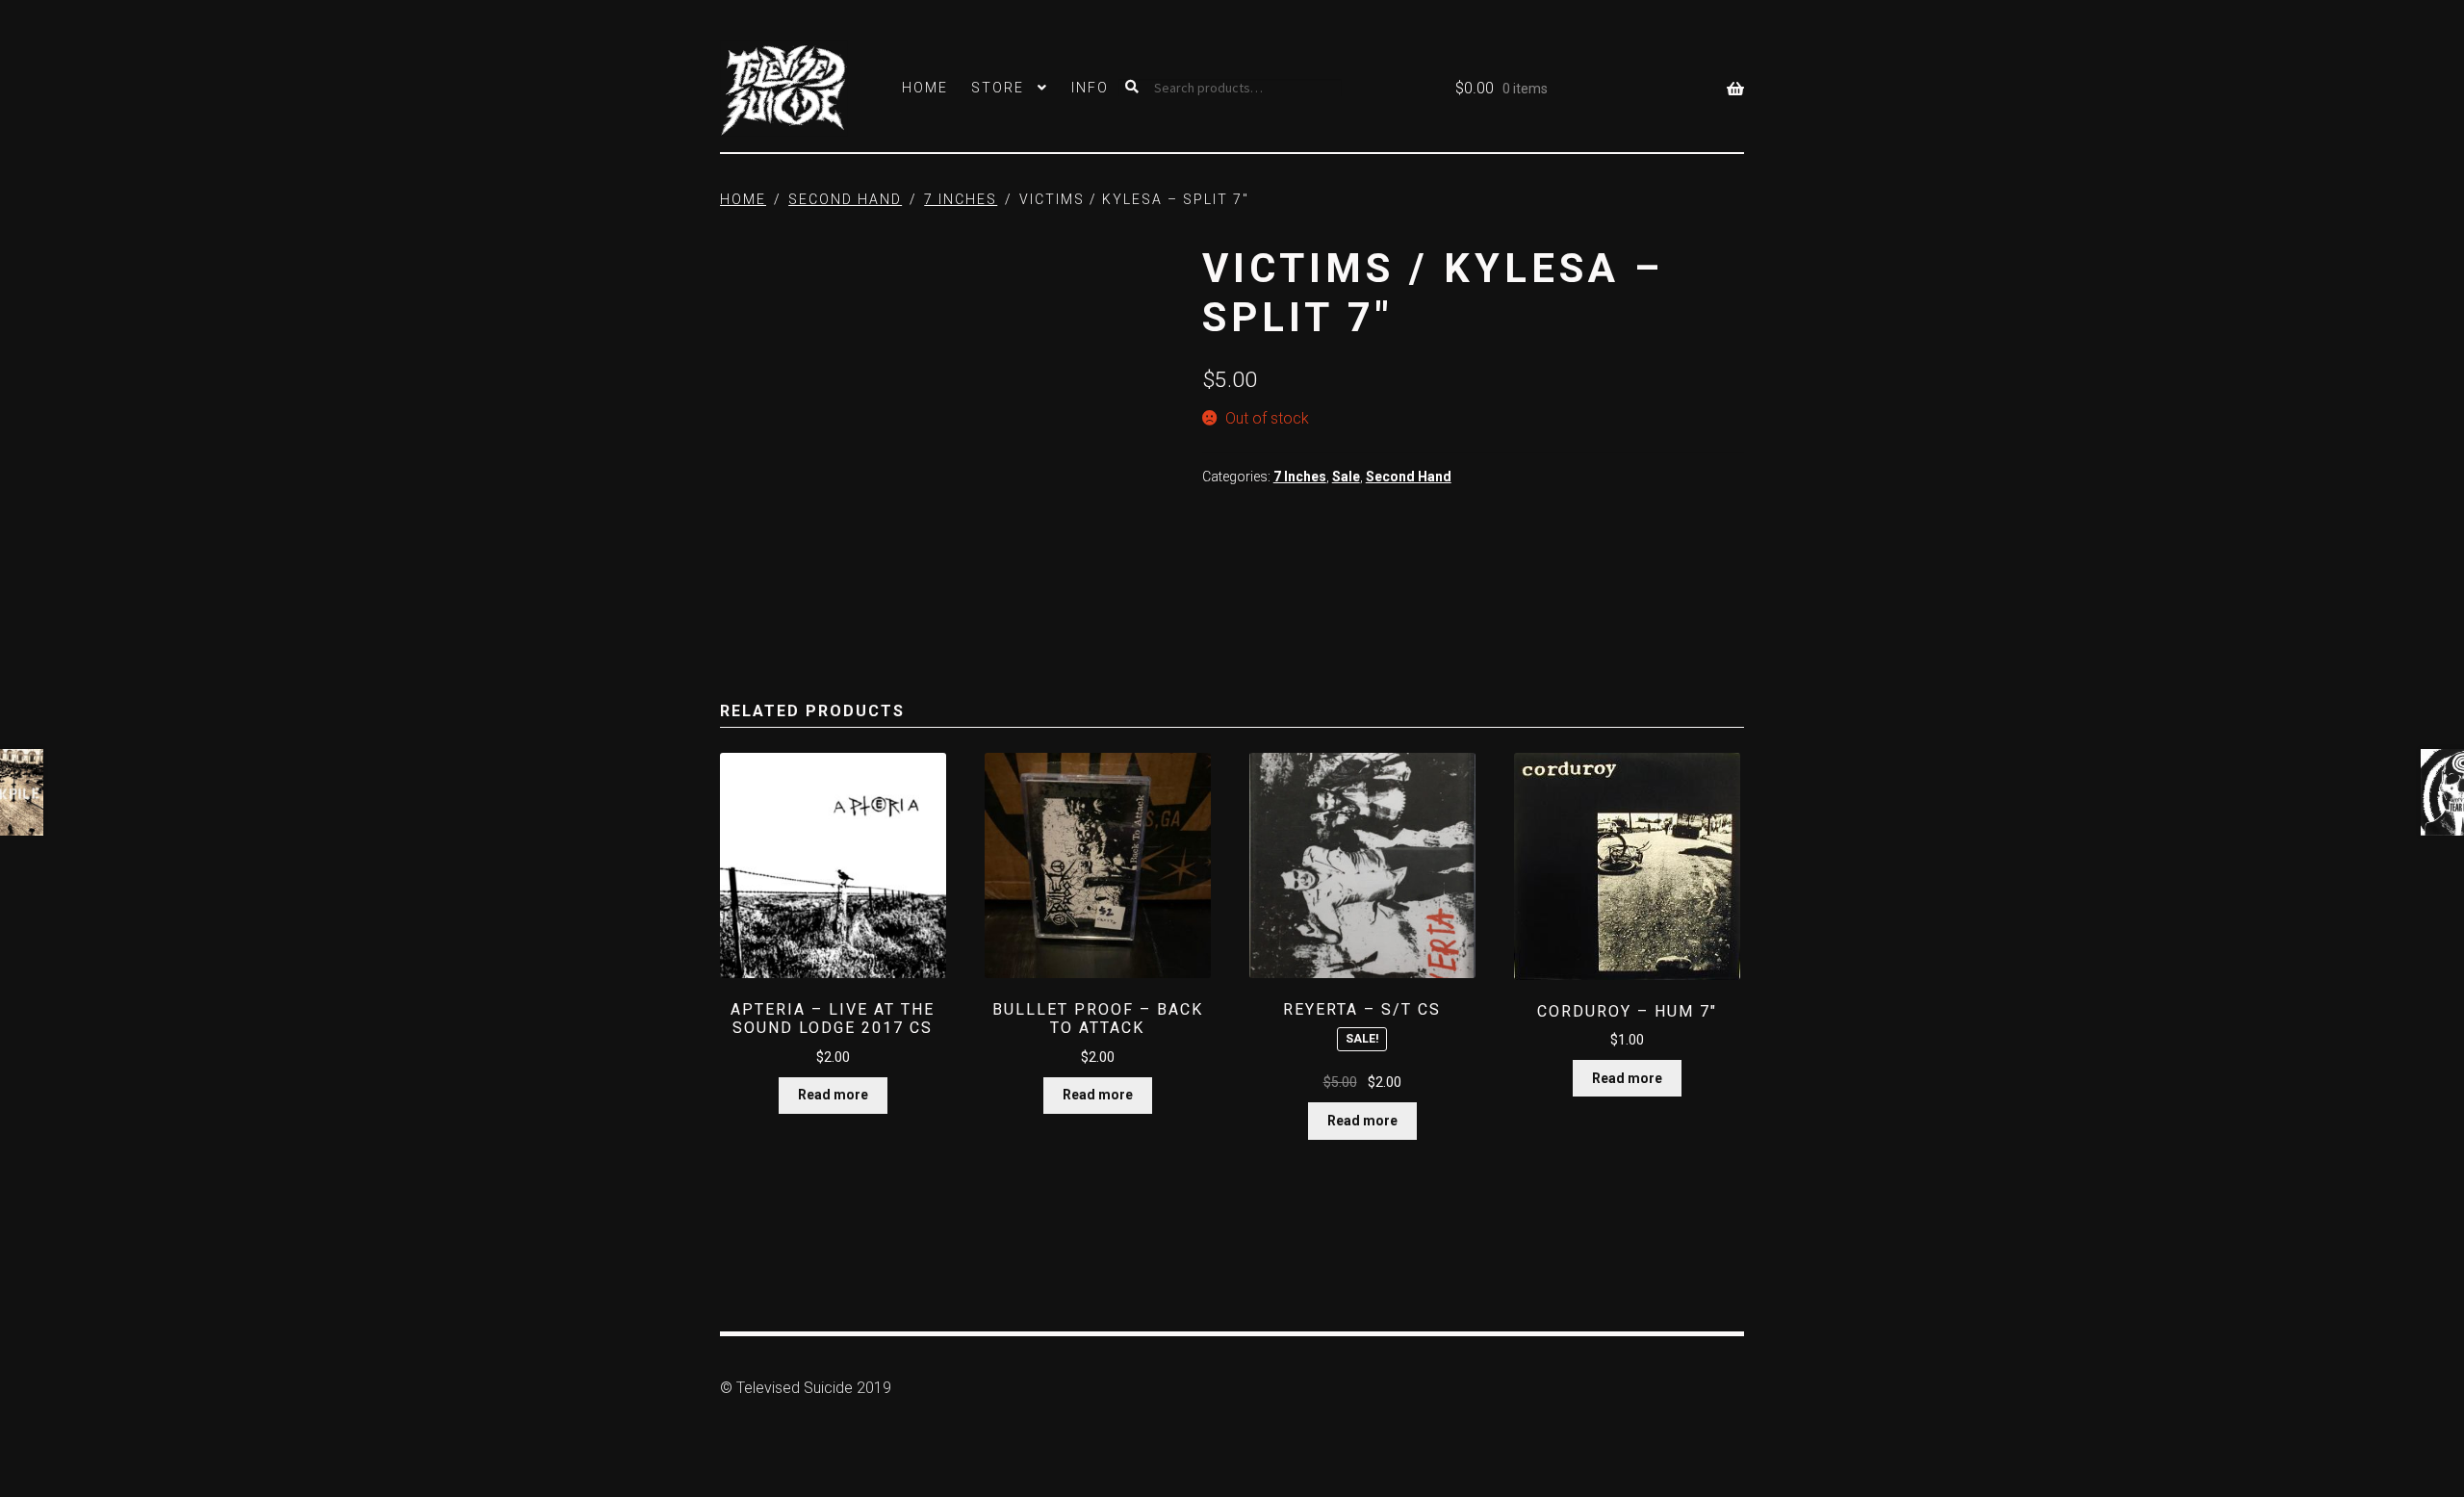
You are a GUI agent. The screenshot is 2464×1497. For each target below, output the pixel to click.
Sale (1346, 477)
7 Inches (961, 199)
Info (1090, 88)
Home (925, 88)
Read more (833, 1095)
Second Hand (845, 199)
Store (998, 88)
